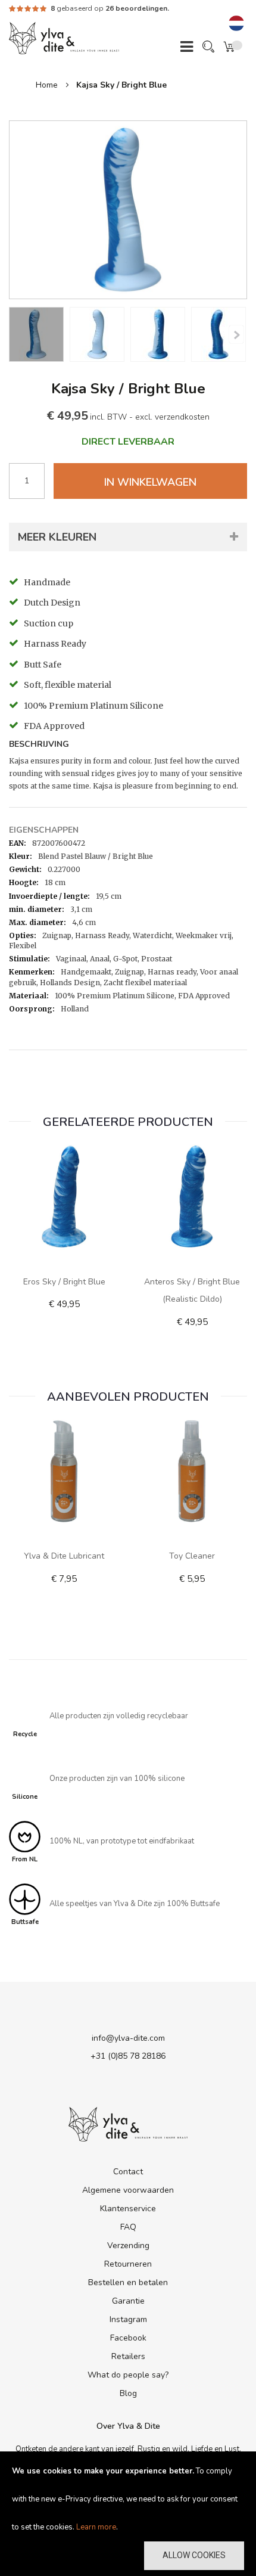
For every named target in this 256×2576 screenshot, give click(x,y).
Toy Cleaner (192, 1556)
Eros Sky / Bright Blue (64, 1282)
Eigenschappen (44, 830)
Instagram (128, 2319)
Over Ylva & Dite (128, 2426)
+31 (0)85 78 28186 (128, 2056)
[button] (236, 24)
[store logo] (64, 38)
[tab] (128, 746)
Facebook (128, 2338)
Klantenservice (128, 2209)
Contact (128, 2172)
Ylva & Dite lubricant (64, 1556)
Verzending (128, 2246)
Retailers (128, 2356)
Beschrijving (39, 745)
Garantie (128, 2301)
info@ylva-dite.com (128, 2038)
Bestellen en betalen (128, 2282)
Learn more (96, 2527)
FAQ (128, 2227)
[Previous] (236, 334)
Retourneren (128, 2264)
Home (47, 85)
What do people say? (128, 2375)
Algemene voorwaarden (128, 2190)
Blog (128, 2393)
